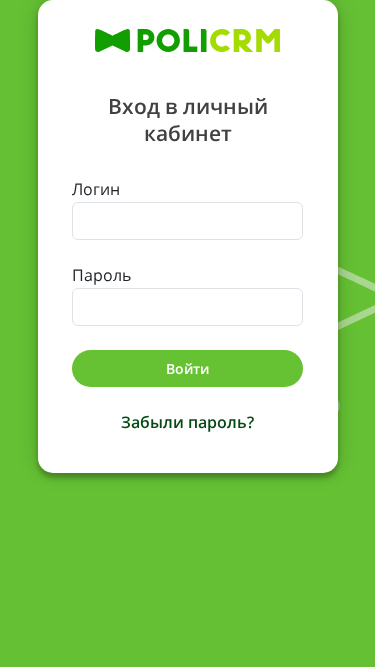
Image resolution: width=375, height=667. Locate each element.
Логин (96, 189)
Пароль (101, 275)
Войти (187, 368)
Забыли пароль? (187, 422)
